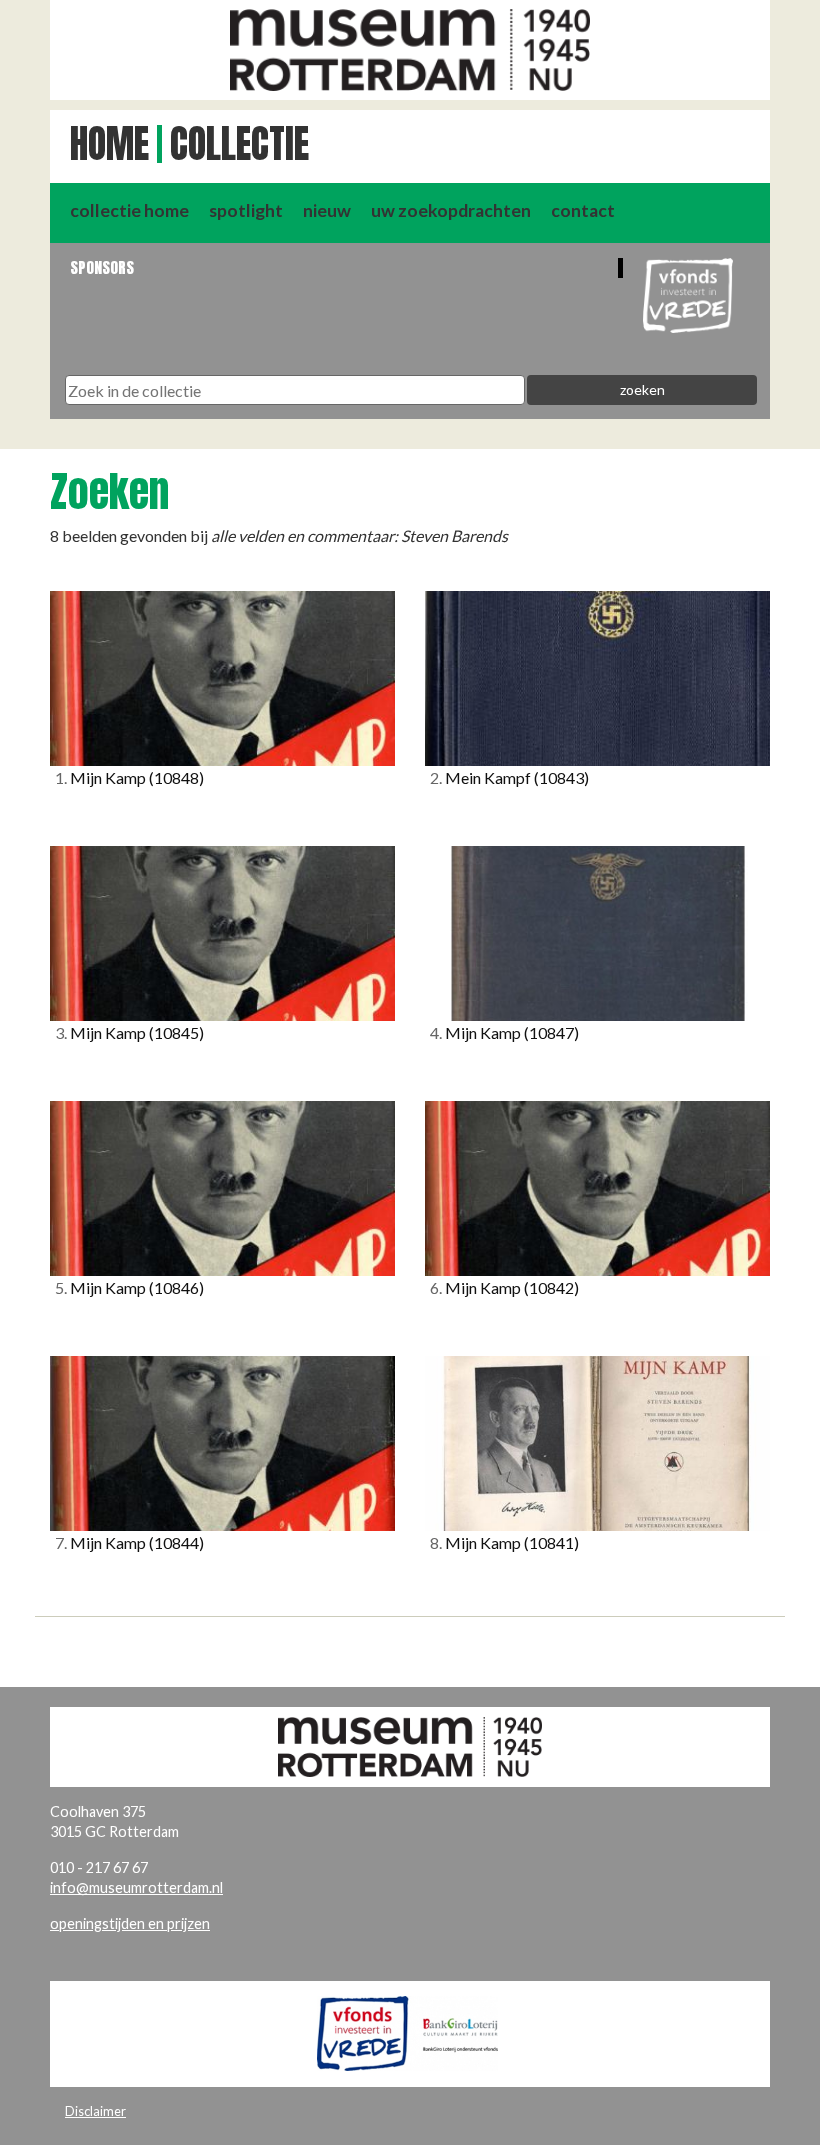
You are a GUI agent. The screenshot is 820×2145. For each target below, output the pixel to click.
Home (109, 144)
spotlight (246, 210)
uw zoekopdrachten (451, 210)
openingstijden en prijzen (130, 1923)
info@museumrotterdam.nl (136, 1887)
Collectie (239, 144)
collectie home (129, 210)
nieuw (327, 210)
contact (583, 210)
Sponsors (102, 267)
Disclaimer (95, 2111)
